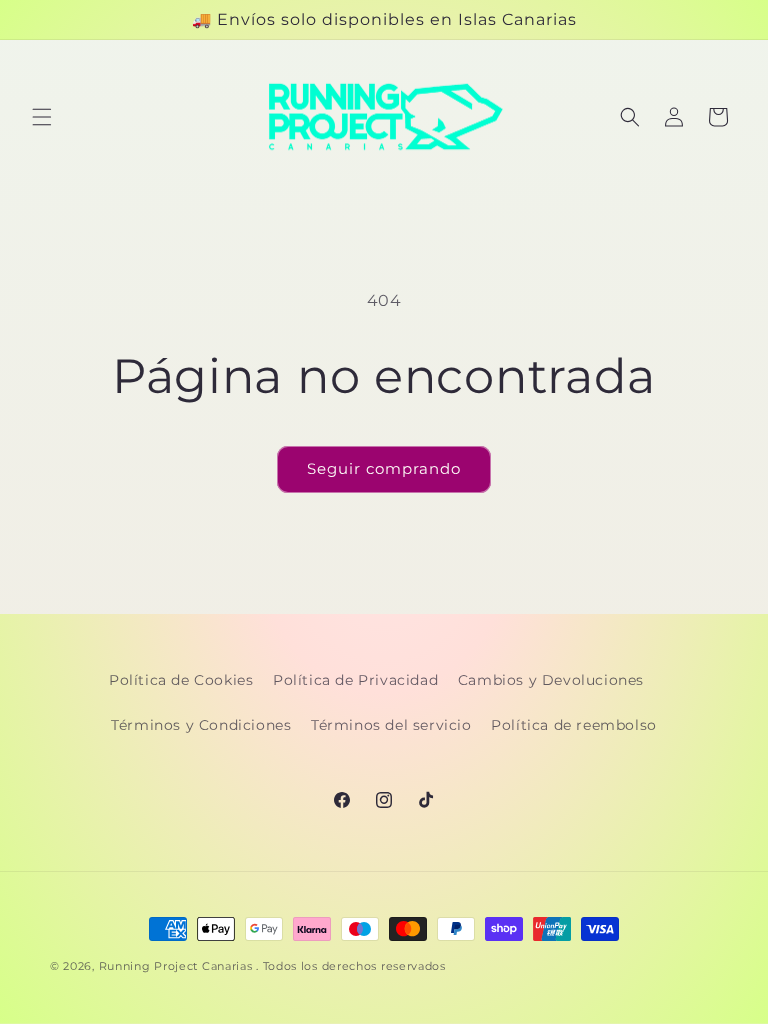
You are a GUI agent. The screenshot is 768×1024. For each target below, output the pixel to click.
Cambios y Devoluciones (551, 680)
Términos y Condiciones (201, 725)
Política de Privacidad (355, 680)
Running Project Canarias (176, 966)
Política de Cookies (181, 680)
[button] (42, 117)
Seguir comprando (384, 468)
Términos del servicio (391, 725)
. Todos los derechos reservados (351, 966)
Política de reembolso (574, 725)
